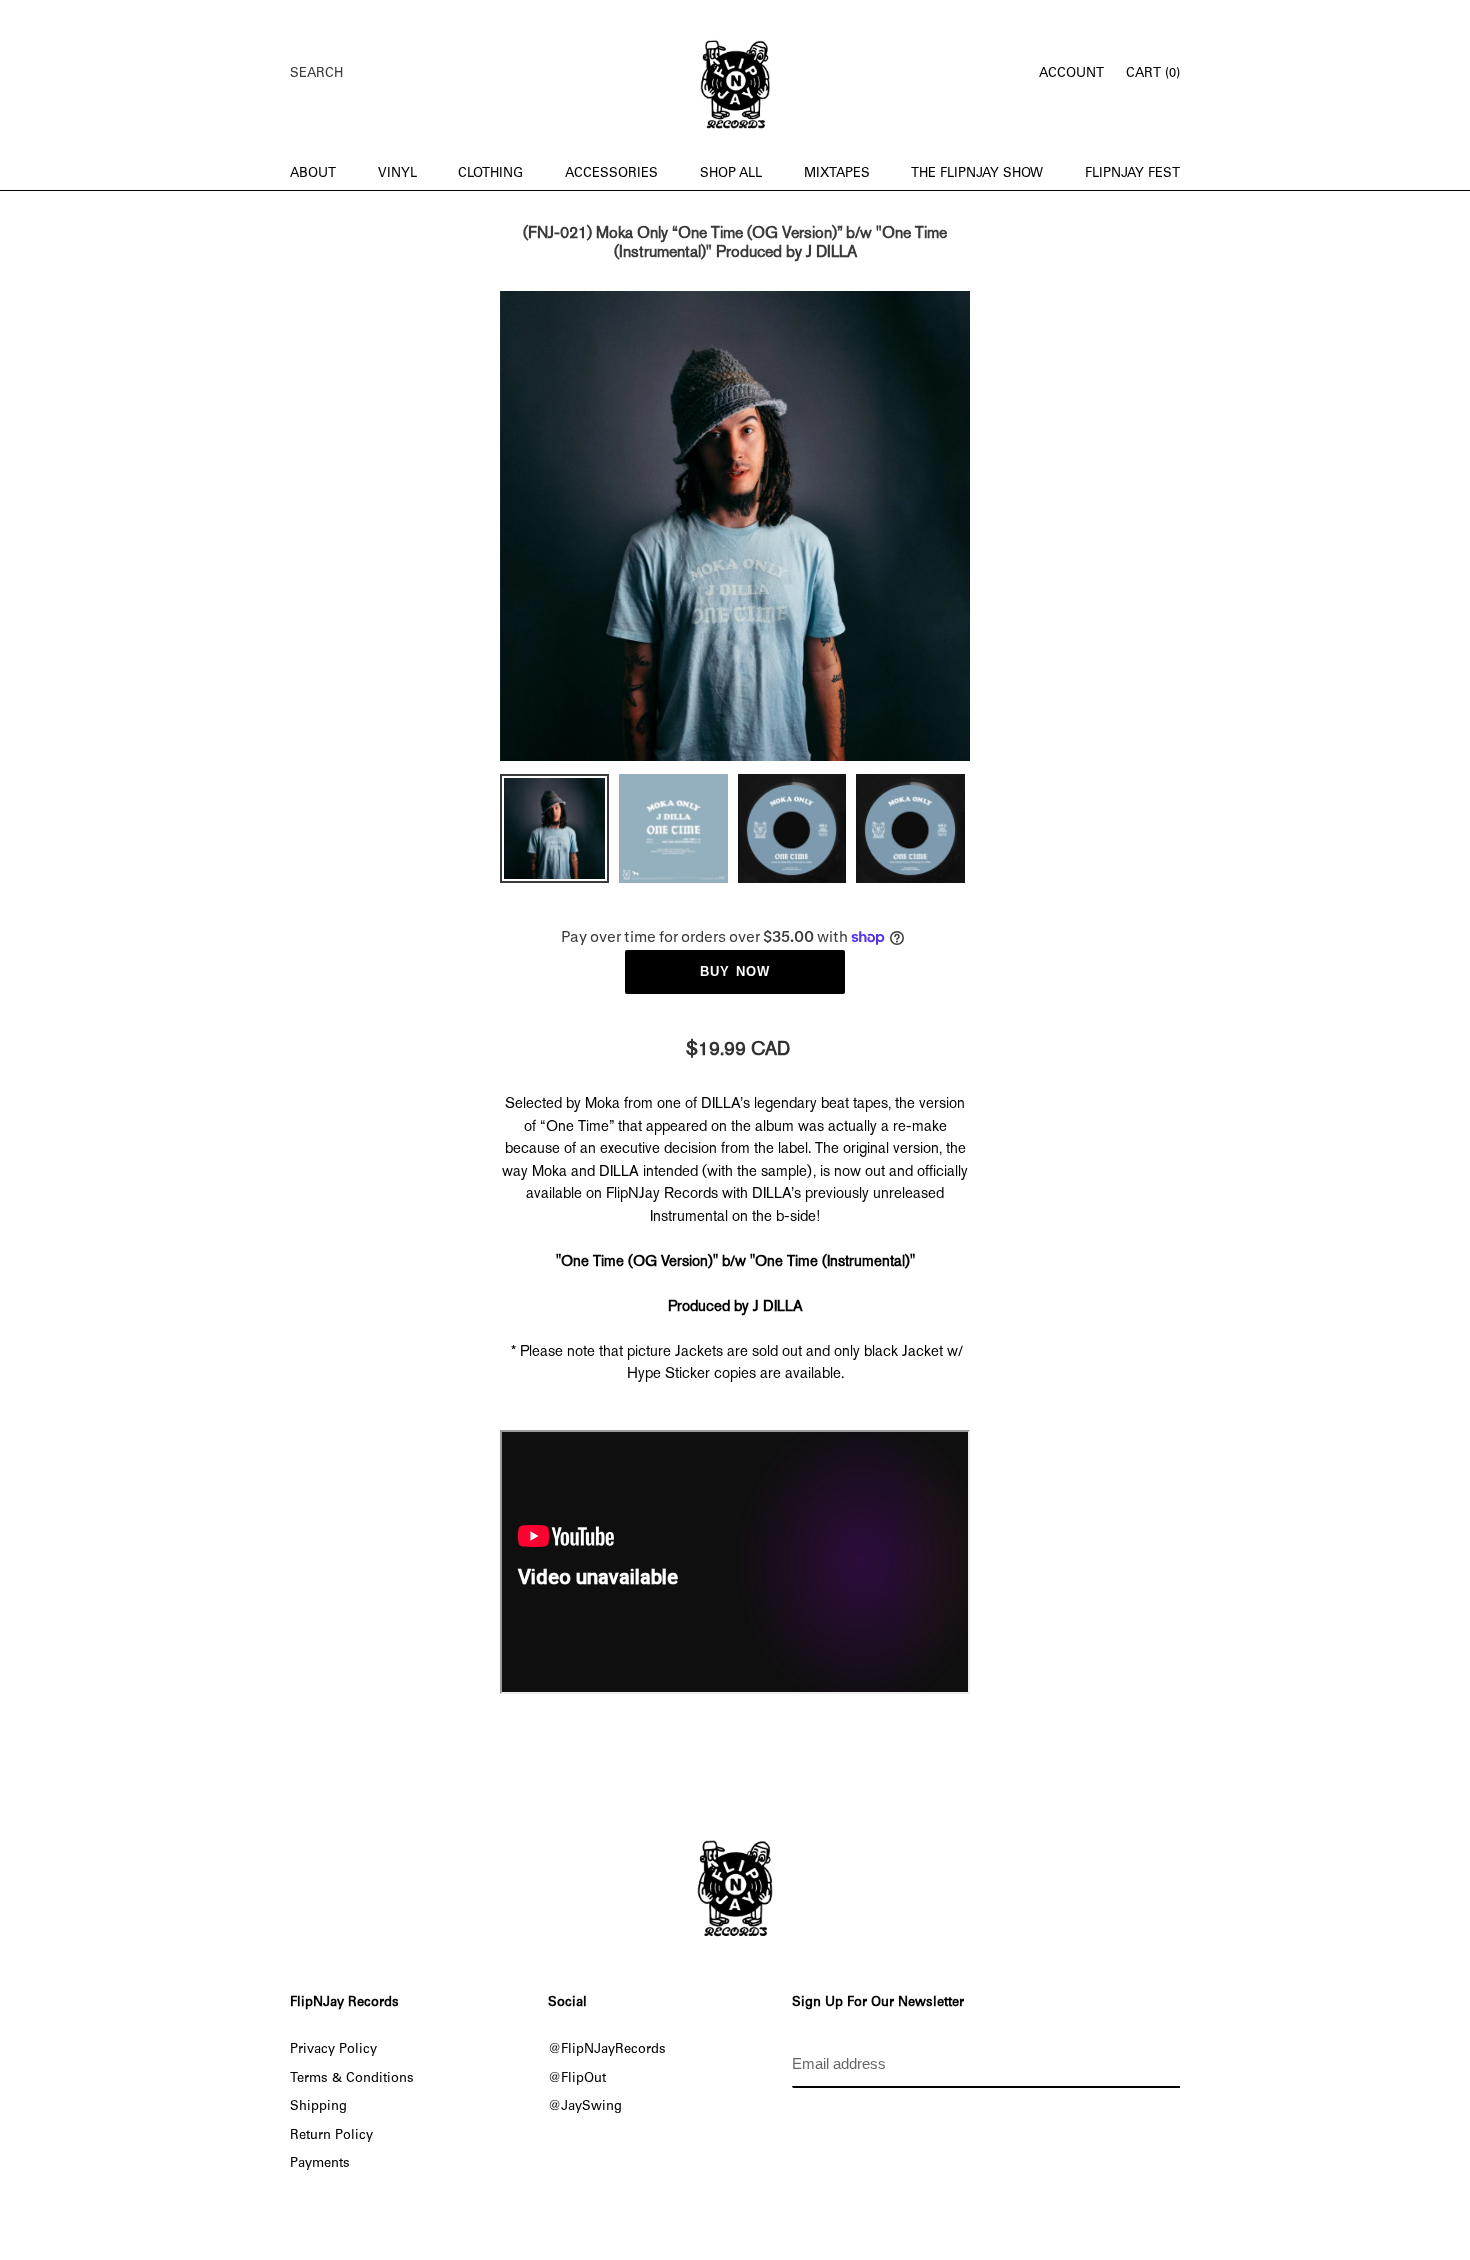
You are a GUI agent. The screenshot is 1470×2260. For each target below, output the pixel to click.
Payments (320, 2164)
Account (1077, 73)
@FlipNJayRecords (607, 2050)
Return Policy (331, 2136)
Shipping (318, 2107)
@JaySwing (585, 2107)
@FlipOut (577, 2079)
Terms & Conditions (352, 2079)
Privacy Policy (333, 2050)
